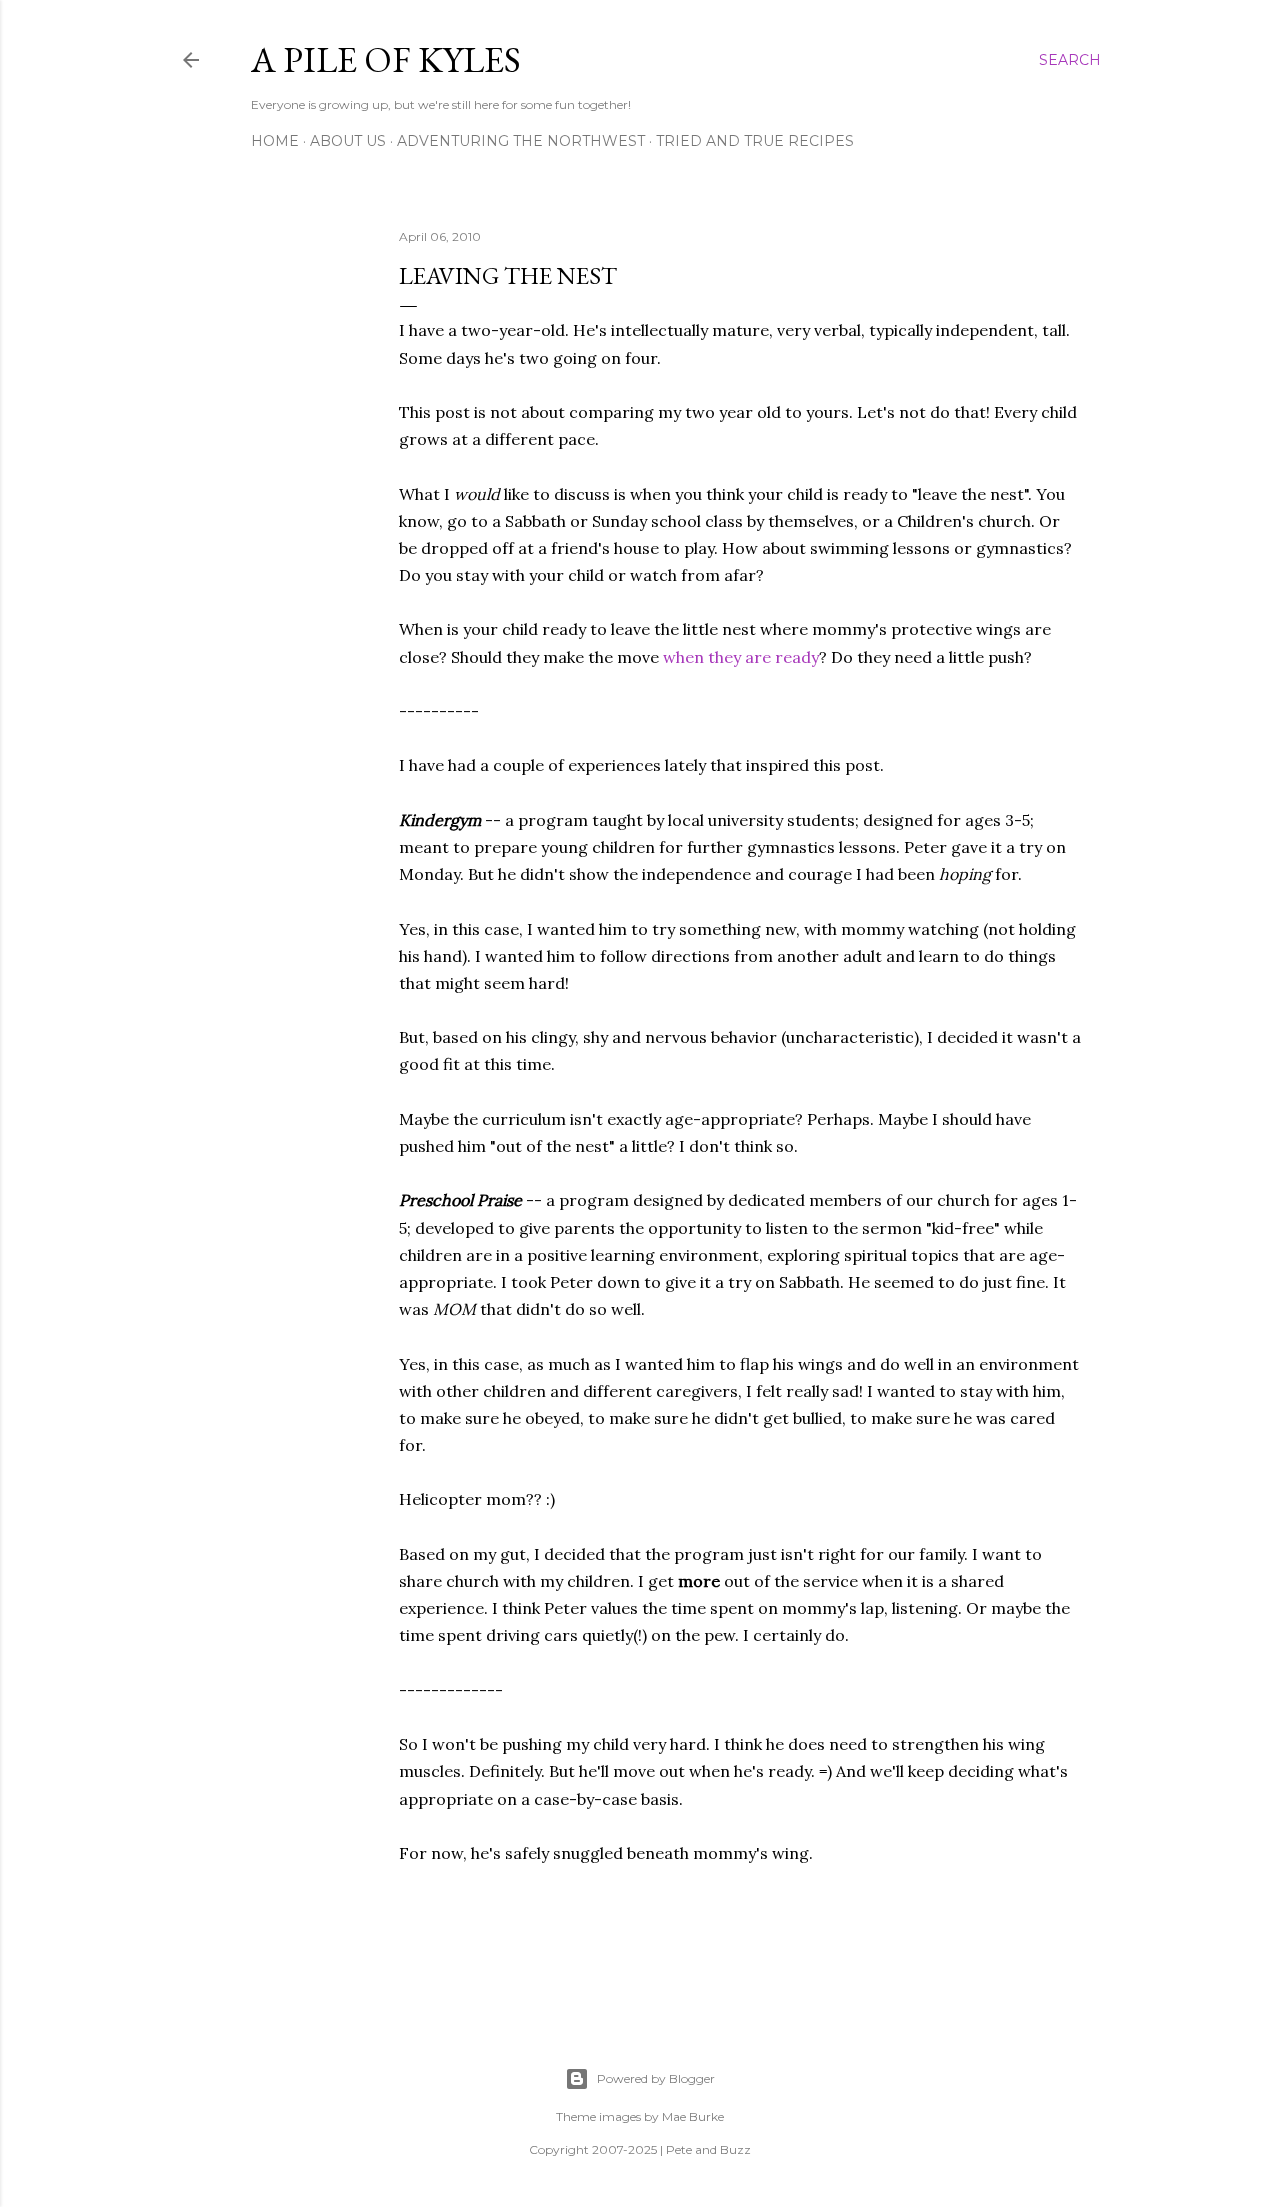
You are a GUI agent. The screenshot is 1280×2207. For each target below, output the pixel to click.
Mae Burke (693, 2116)
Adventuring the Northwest (521, 141)
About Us (348, 141)
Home (275, 141)
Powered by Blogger (656, 2078)
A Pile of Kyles (386, 59)
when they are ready (741, 657)
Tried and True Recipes (755, 141)
